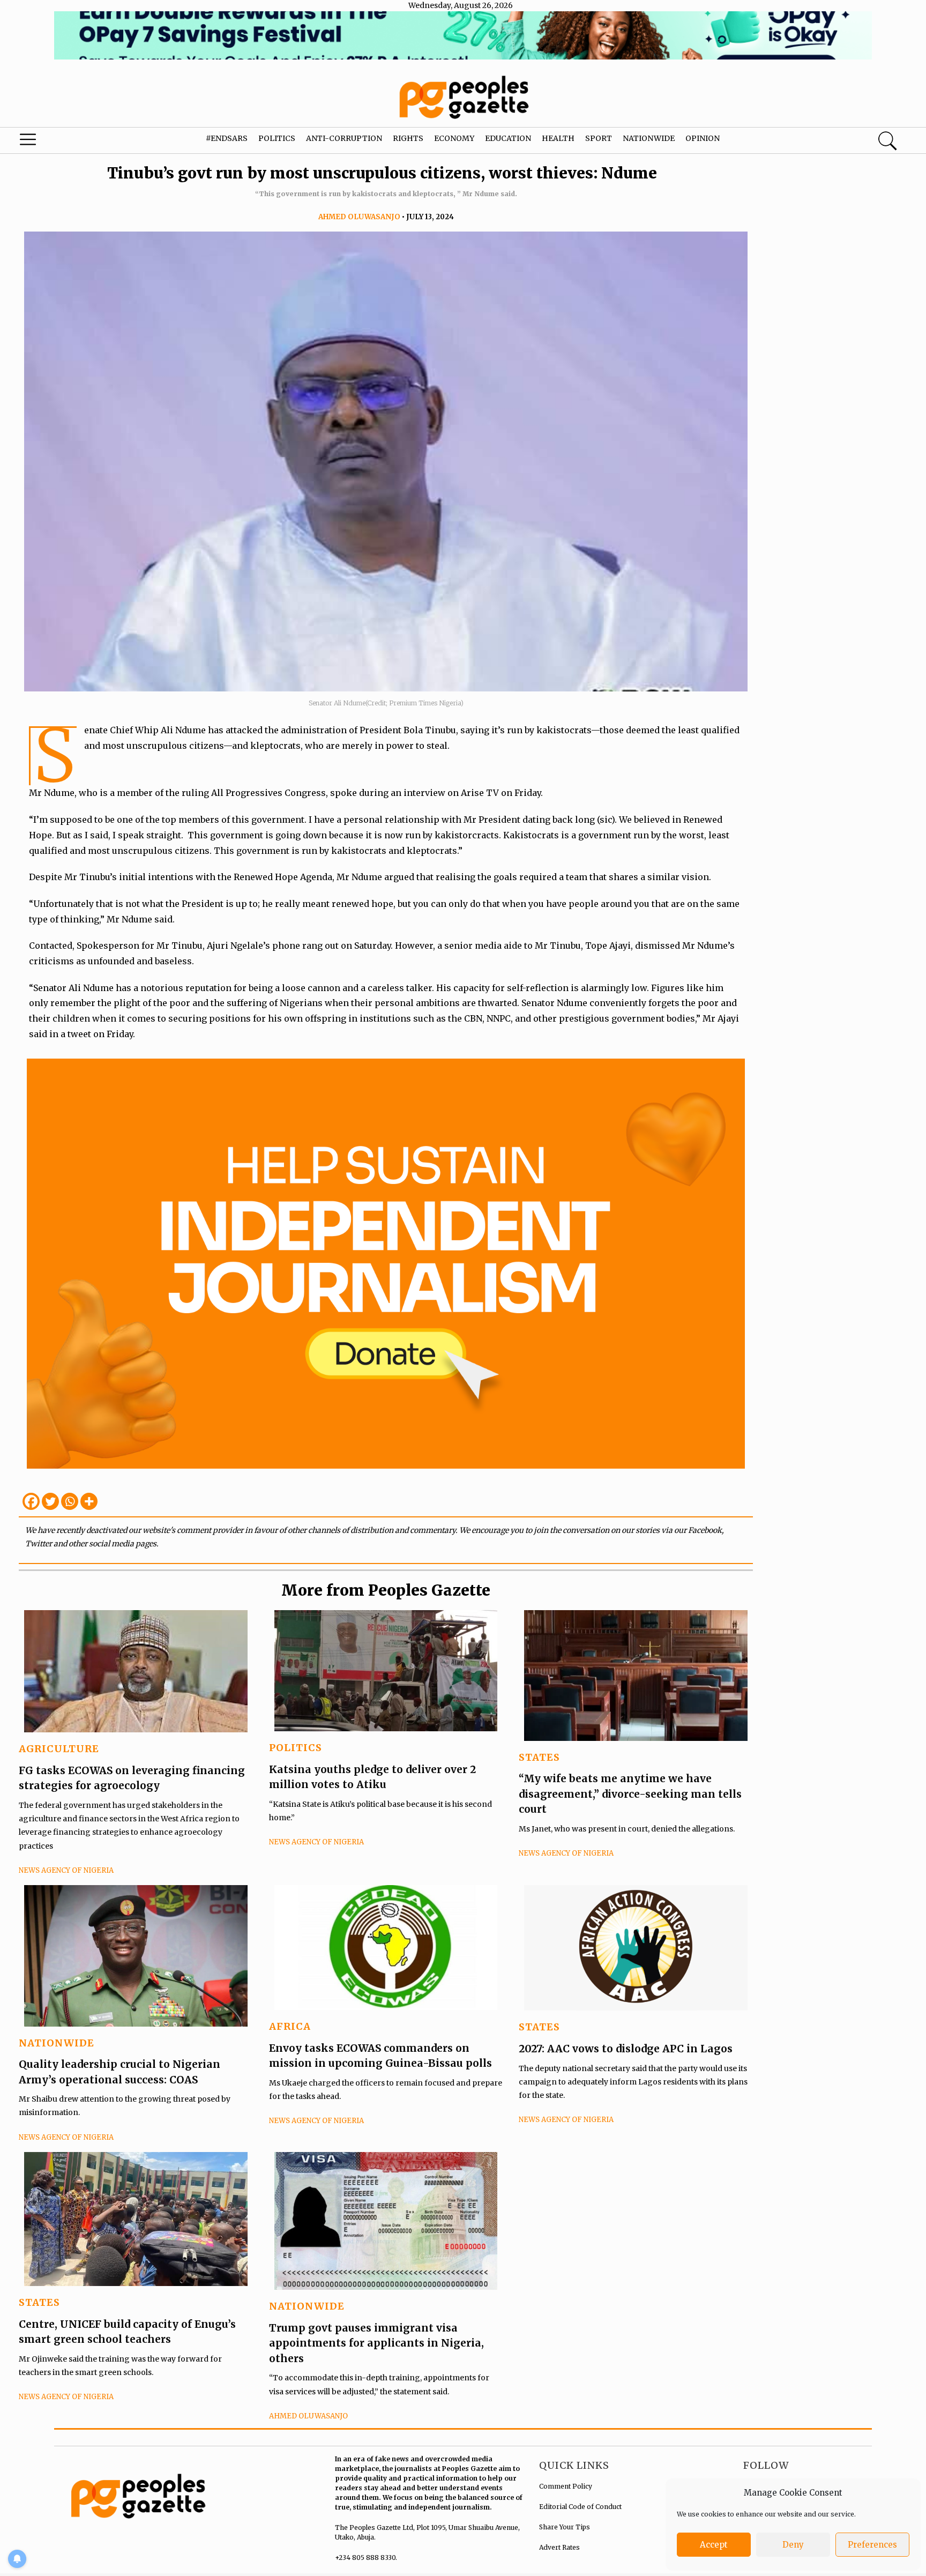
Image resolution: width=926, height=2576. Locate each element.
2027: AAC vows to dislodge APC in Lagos (626, 2049)
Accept (714, 2545)
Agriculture (59, 1749)
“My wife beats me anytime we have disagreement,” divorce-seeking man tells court (630, 1794)
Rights (408, 138)
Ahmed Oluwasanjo (359, 217)
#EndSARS (227, 138)
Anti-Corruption (344, 138)
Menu (49, 142)
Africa (290, 2026)
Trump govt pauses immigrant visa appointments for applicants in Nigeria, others (376, 2343)
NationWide (57, 2043)
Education (508, 138)
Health (558, 138)
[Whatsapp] (70, 1501)
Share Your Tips (565, 2527)
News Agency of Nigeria (66, 1870)
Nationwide (649, 138)
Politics (277, 138)
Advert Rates (559, 2547)
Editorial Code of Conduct (580, 2507)
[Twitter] (50, 1501)
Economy (454, 138)
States (539, 1757)
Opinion (703, 138)
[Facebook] (31, 1501)
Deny (793, 2545)
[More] (89, 1501)
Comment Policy (566, 2486)
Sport (599, 138)
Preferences (872, 2545)
